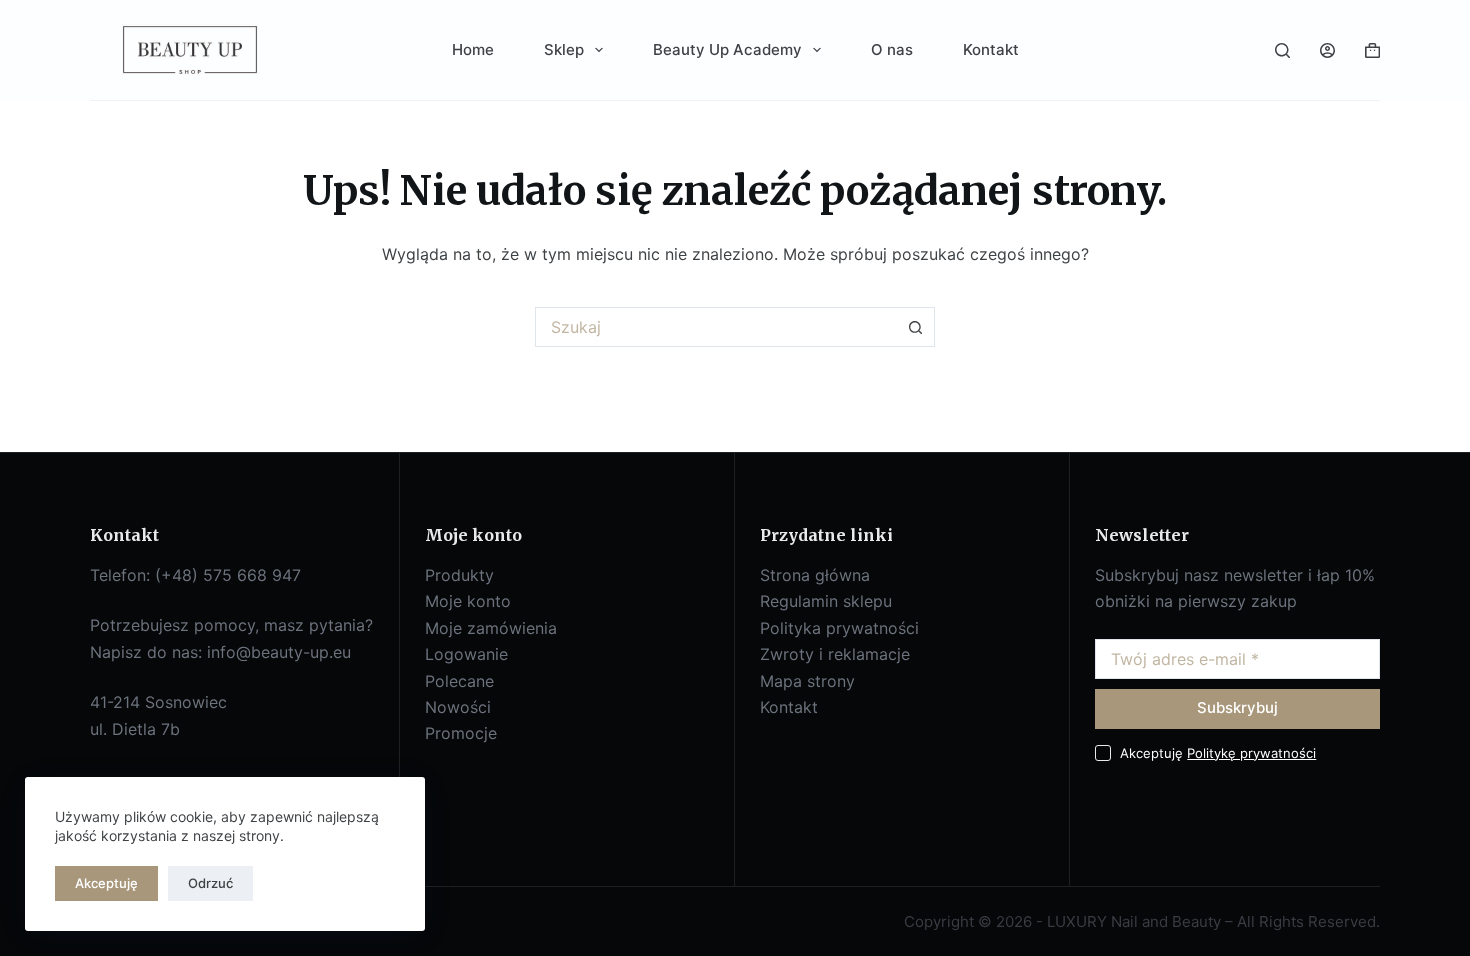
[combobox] (716, 327)
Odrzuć (210, 883)
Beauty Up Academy (727, 49)
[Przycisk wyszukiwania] (915, 327)
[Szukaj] (1282, 50)
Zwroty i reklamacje (835, 654)
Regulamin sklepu (826, 601)
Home (473, 49)
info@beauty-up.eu (279, 652)
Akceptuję (106, 883)
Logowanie (466, 654)
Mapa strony (807, 681)
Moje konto (468, 601)
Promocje (461, 733)
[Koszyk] (1372, 50)
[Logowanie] (1327, 50)
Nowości (458, 707)
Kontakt (991, 49)
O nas (892, 49)
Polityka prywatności (839, 628)
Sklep (564, 49)
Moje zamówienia (491, 628)
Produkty (459, 575)
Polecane (459, 681)
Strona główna (815, 575)
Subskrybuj (1237, 707)
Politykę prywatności (1251, 753)
